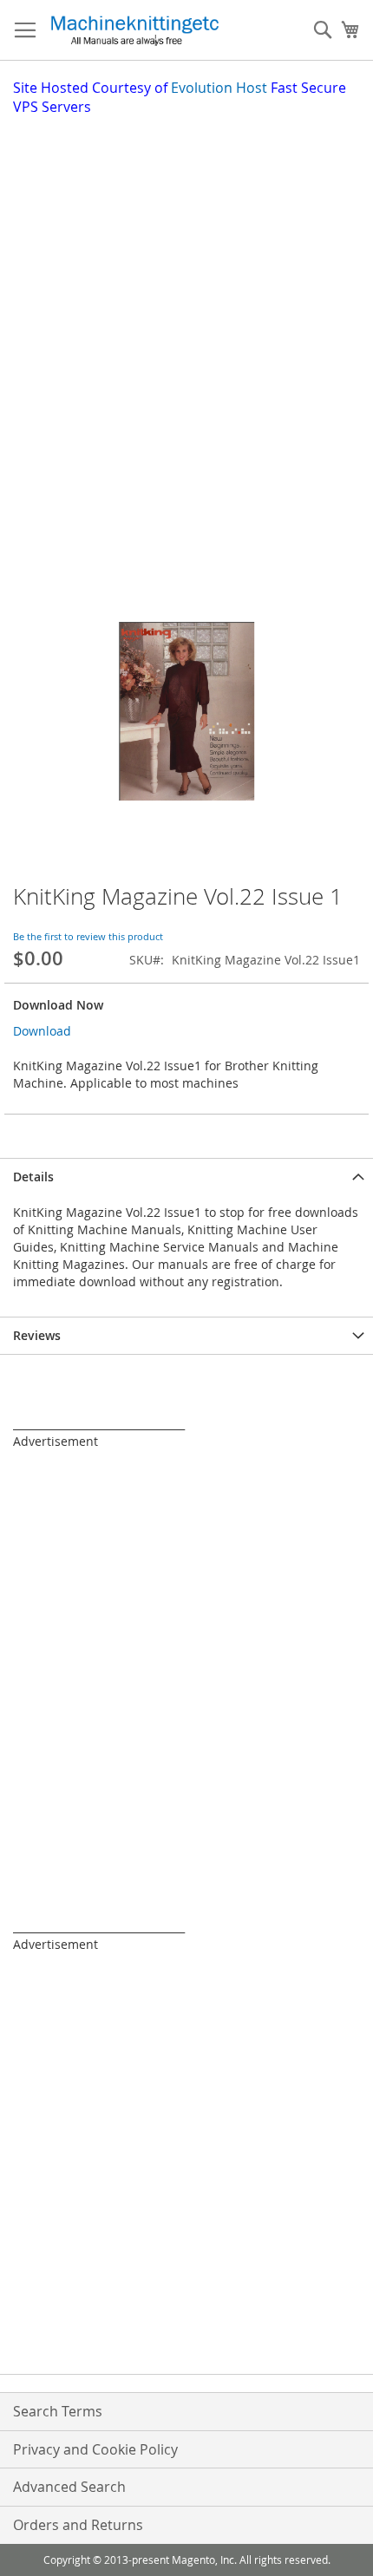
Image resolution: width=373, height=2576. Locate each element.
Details (33, 1177)
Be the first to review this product (88, 936)
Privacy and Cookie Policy (95, 2449)
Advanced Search (69, 2487)
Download (42, 1031)
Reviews (37, 1335)
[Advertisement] (186, 312)
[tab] (186, 1177)
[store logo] (134, 30)
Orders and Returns (78, 2525)
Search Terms (58, 2411)
